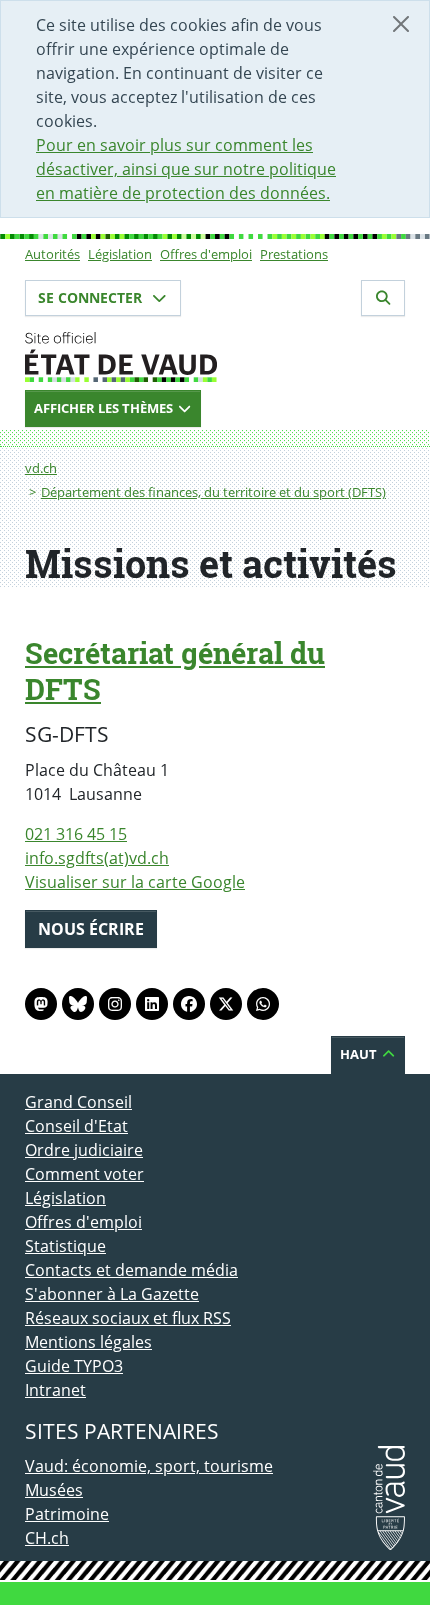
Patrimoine (67, 1514)
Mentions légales (88, 1342)
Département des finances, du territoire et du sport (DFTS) (213, 492)
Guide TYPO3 (74, 1366)
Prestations (294, 254)
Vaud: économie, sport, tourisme (149, 1466)
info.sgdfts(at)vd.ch (97, 858)
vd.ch (41, 468)
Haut (360, 1054)
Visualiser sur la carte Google (135, 882)
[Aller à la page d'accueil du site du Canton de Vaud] (215, 357)
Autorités (52, 254)
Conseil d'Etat (76, 1126)
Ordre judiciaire (84, 1150)
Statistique (65, 1246)
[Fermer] (401, 24)
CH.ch (47, 1538)
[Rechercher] (383, 298)
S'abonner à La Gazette (112, 1294)
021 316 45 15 (76, 834)
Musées (54, 1490)
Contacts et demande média (131, 1270)
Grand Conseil (78, 1102)
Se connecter (92, 297)
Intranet (55, 1390)
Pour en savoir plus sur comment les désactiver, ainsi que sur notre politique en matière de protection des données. (186, 169)
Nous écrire (91, 929)
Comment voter (84, 1174)
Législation (120, 254)
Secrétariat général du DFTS (175, 671)
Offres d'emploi (206, 254)
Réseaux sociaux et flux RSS (128, 1318)
